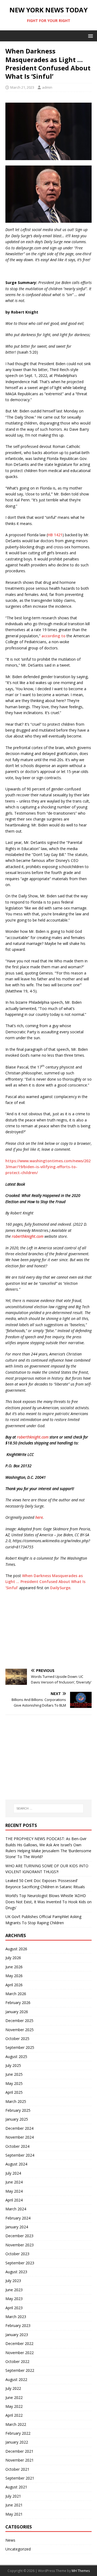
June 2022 (14, 2397)
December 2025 (19, 2021)
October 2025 (17, 2039)
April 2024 (14, 2200)
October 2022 (17, 2361)
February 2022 (18, 2433)
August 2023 (16, 2272)
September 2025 (20, 2047)
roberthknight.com (28, 1236)
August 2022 (16, 2379)
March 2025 (16, 2101)
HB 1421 (55, 535)
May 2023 (14, 2299)
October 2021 (17, 2469)
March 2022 (16, 2424)
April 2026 (14, 1985)
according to (53, 636)
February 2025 (18, 2110)
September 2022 (20, 2370)
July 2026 (13, 1958)
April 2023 (14, 2308)
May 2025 (14, 2083)
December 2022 (19, 2343)
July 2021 (13, 2496)
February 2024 (18, 2218)
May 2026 (14, 1976)
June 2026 (14, 1967)
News (10, 2540)
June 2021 (14, 2505)
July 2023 (13, 2281)
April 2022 (14, 2415)
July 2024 (13, 2173)
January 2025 (17, 2119)
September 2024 (20, 2155)
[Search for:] (48, 1808)
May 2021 (14, 2514)
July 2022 (13, 2388)
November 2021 (20, 2460)
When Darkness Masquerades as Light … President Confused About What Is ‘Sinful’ (45, 1582)
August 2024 (16, 2164)
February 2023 (18, 2325)
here (39, 1517)
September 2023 (20, 2263)
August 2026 (16, 1949)
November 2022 (20, 2353)
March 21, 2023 (22, 87)
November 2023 (20, 2245)
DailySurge (60, 1588)
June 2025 (14, 2074)
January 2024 (17, 2227)
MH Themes (81, 2571)
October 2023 (17, 2254)
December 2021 (19, 2451)
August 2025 (16, 2057)
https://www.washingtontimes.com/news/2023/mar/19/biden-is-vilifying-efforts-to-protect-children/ (48, 1167)
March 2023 (16, 2317)
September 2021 (20, 2478)
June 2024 (14, 2182)
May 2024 (14, 2191)
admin (47, 87)
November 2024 (20, 2137)
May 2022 (14, 2406)
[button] (90, 36)
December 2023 (19, 2236)
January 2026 (17, 2012)
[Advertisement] (48, 1630)
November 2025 (20, 2030)
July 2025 (13, 2065)
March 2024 (16, 2209)
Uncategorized (18, 2549)
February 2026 (18, 2003)
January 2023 (17, 2335)
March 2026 (16, 1994)
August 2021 (16, 2487)
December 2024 (19, 2128)
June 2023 (14, 2290)
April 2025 (14, 2092)
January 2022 (17, 2442)
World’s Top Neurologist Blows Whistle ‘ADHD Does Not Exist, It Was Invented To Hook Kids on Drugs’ (48, 1902)
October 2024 (17, 2146)
